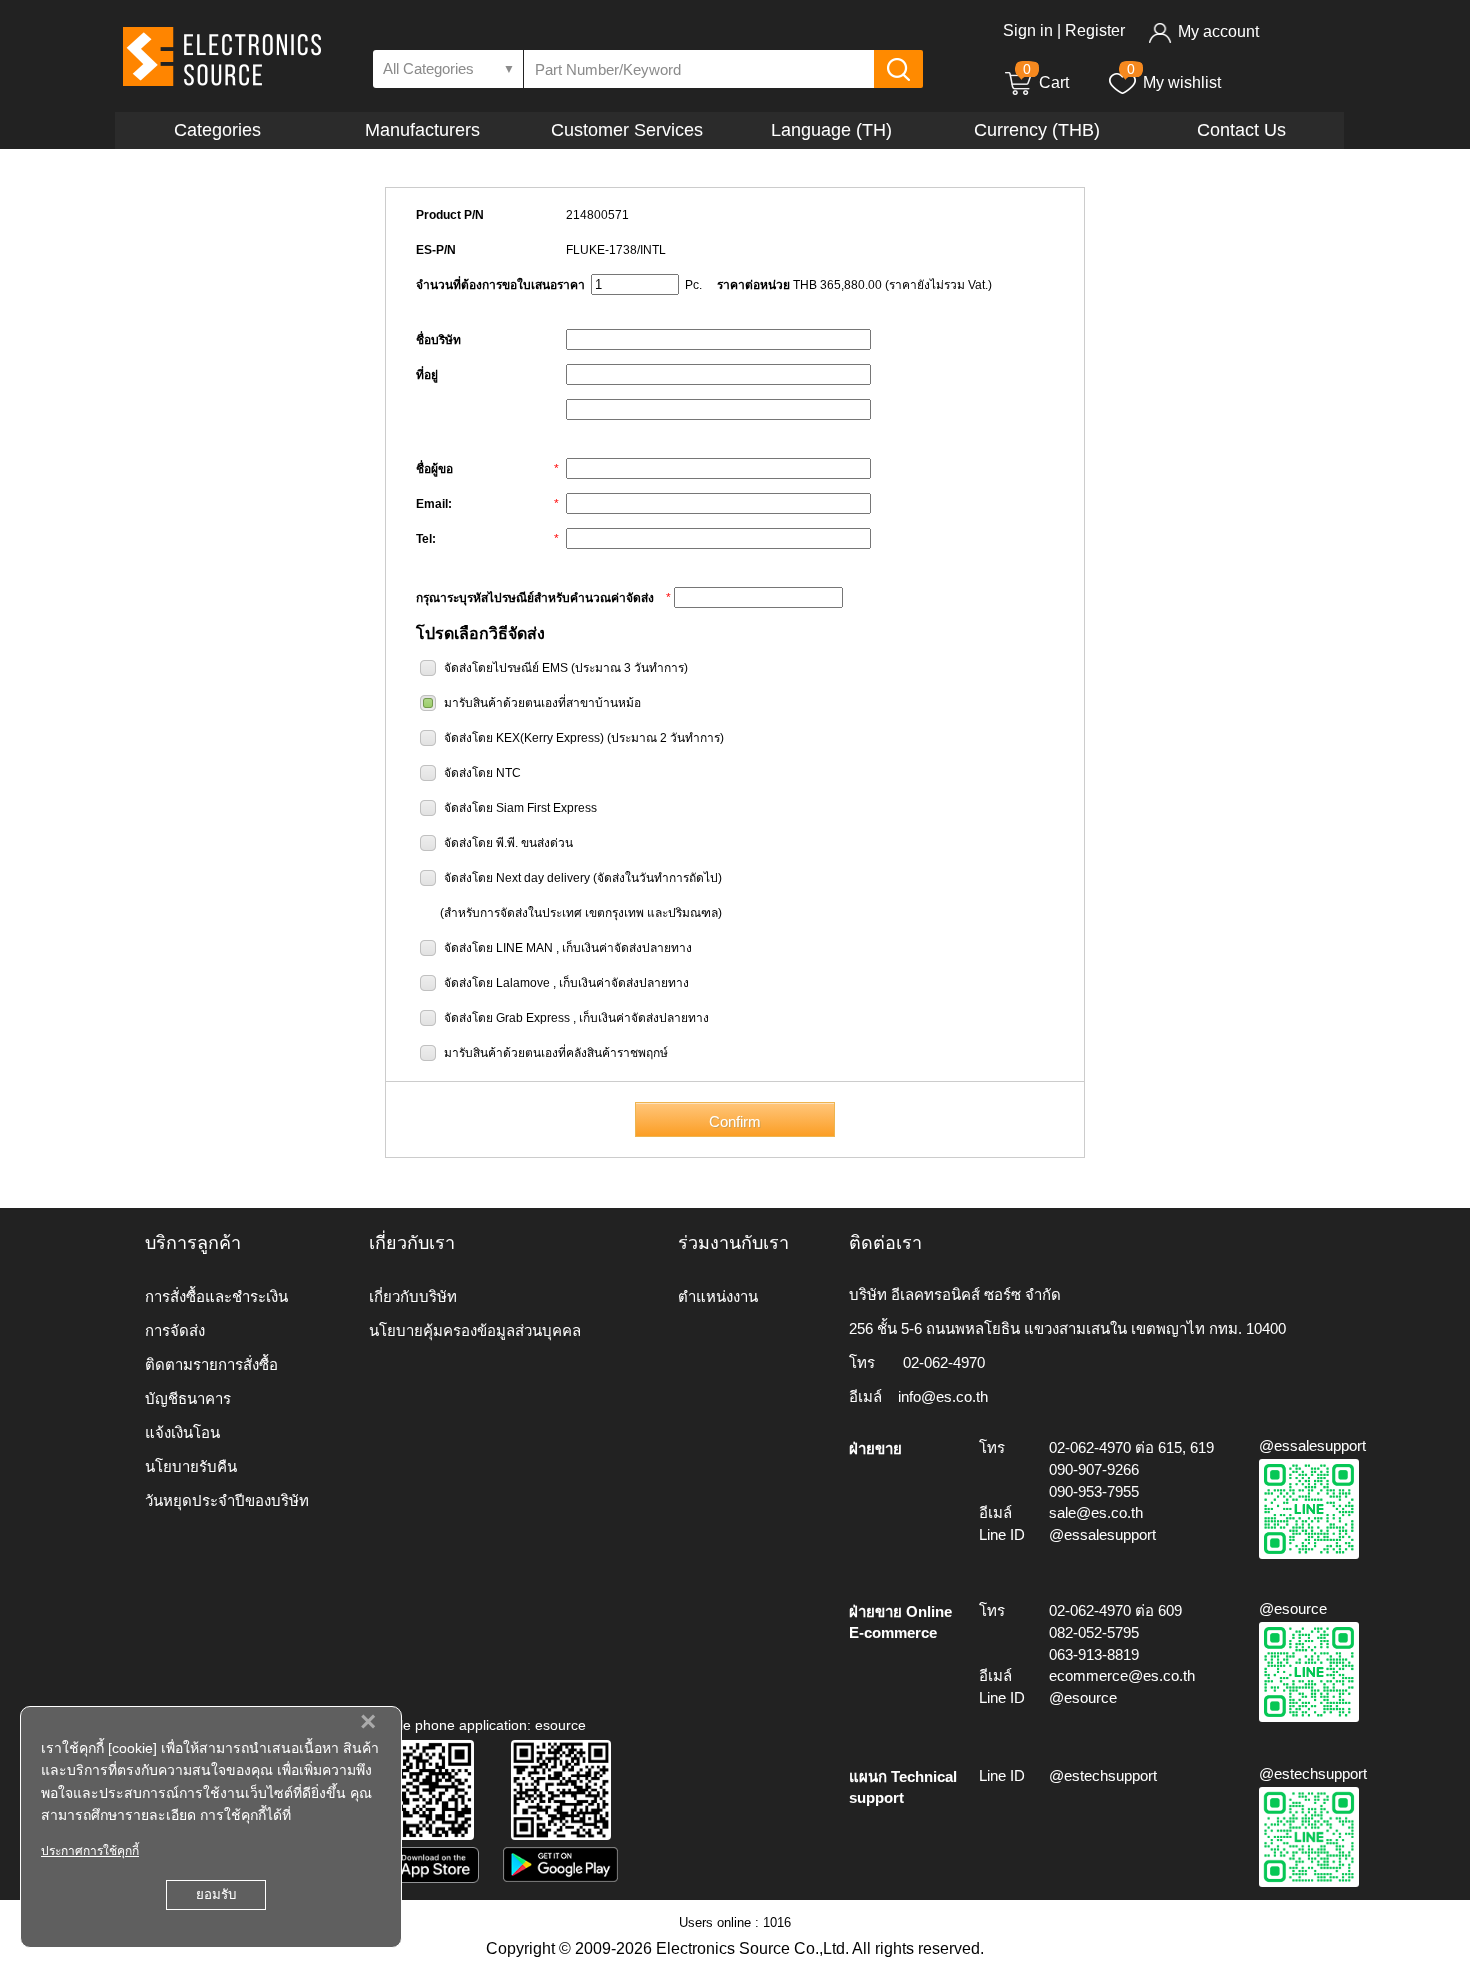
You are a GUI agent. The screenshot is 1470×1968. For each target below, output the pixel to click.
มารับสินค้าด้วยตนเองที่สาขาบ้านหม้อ (542, 703)
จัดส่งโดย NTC (482, 773)
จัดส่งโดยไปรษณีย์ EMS (506, 668)
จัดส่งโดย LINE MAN (498, 948)
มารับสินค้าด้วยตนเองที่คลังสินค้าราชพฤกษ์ (556, 1053)
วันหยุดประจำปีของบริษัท (227, 1500)
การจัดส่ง (175, 1330)
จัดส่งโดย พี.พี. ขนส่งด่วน (508, 843)
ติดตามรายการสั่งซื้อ (211, 1364)
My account (1218, 31)
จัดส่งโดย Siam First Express (520, 808)
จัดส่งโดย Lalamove (497, 983)
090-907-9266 (1094, 1469)
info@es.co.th (943, 1396)
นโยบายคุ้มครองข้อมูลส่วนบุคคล (475, 1330)
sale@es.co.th (1096, 1512)
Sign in (1028, 30)
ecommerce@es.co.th (1122, 1675)
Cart (1046, 82)
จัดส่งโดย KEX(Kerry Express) (524, 738)
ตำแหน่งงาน (718, 1296)
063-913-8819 (1094, 1654)
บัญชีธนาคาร (188, 1398)
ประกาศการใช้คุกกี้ (90, 1851)
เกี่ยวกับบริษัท (413, 1296)
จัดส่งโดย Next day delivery (517, 878)
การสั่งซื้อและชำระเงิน (216, 1296)
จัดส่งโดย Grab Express (507, 1018)
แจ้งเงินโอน (182, 1432)
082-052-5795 (1094, 1632)
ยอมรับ (216, 1894)
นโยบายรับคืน (191, 1466)
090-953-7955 (1094, 1491)
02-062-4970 (944, 1362)
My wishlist (1182, 82)
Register (1095, 30)
